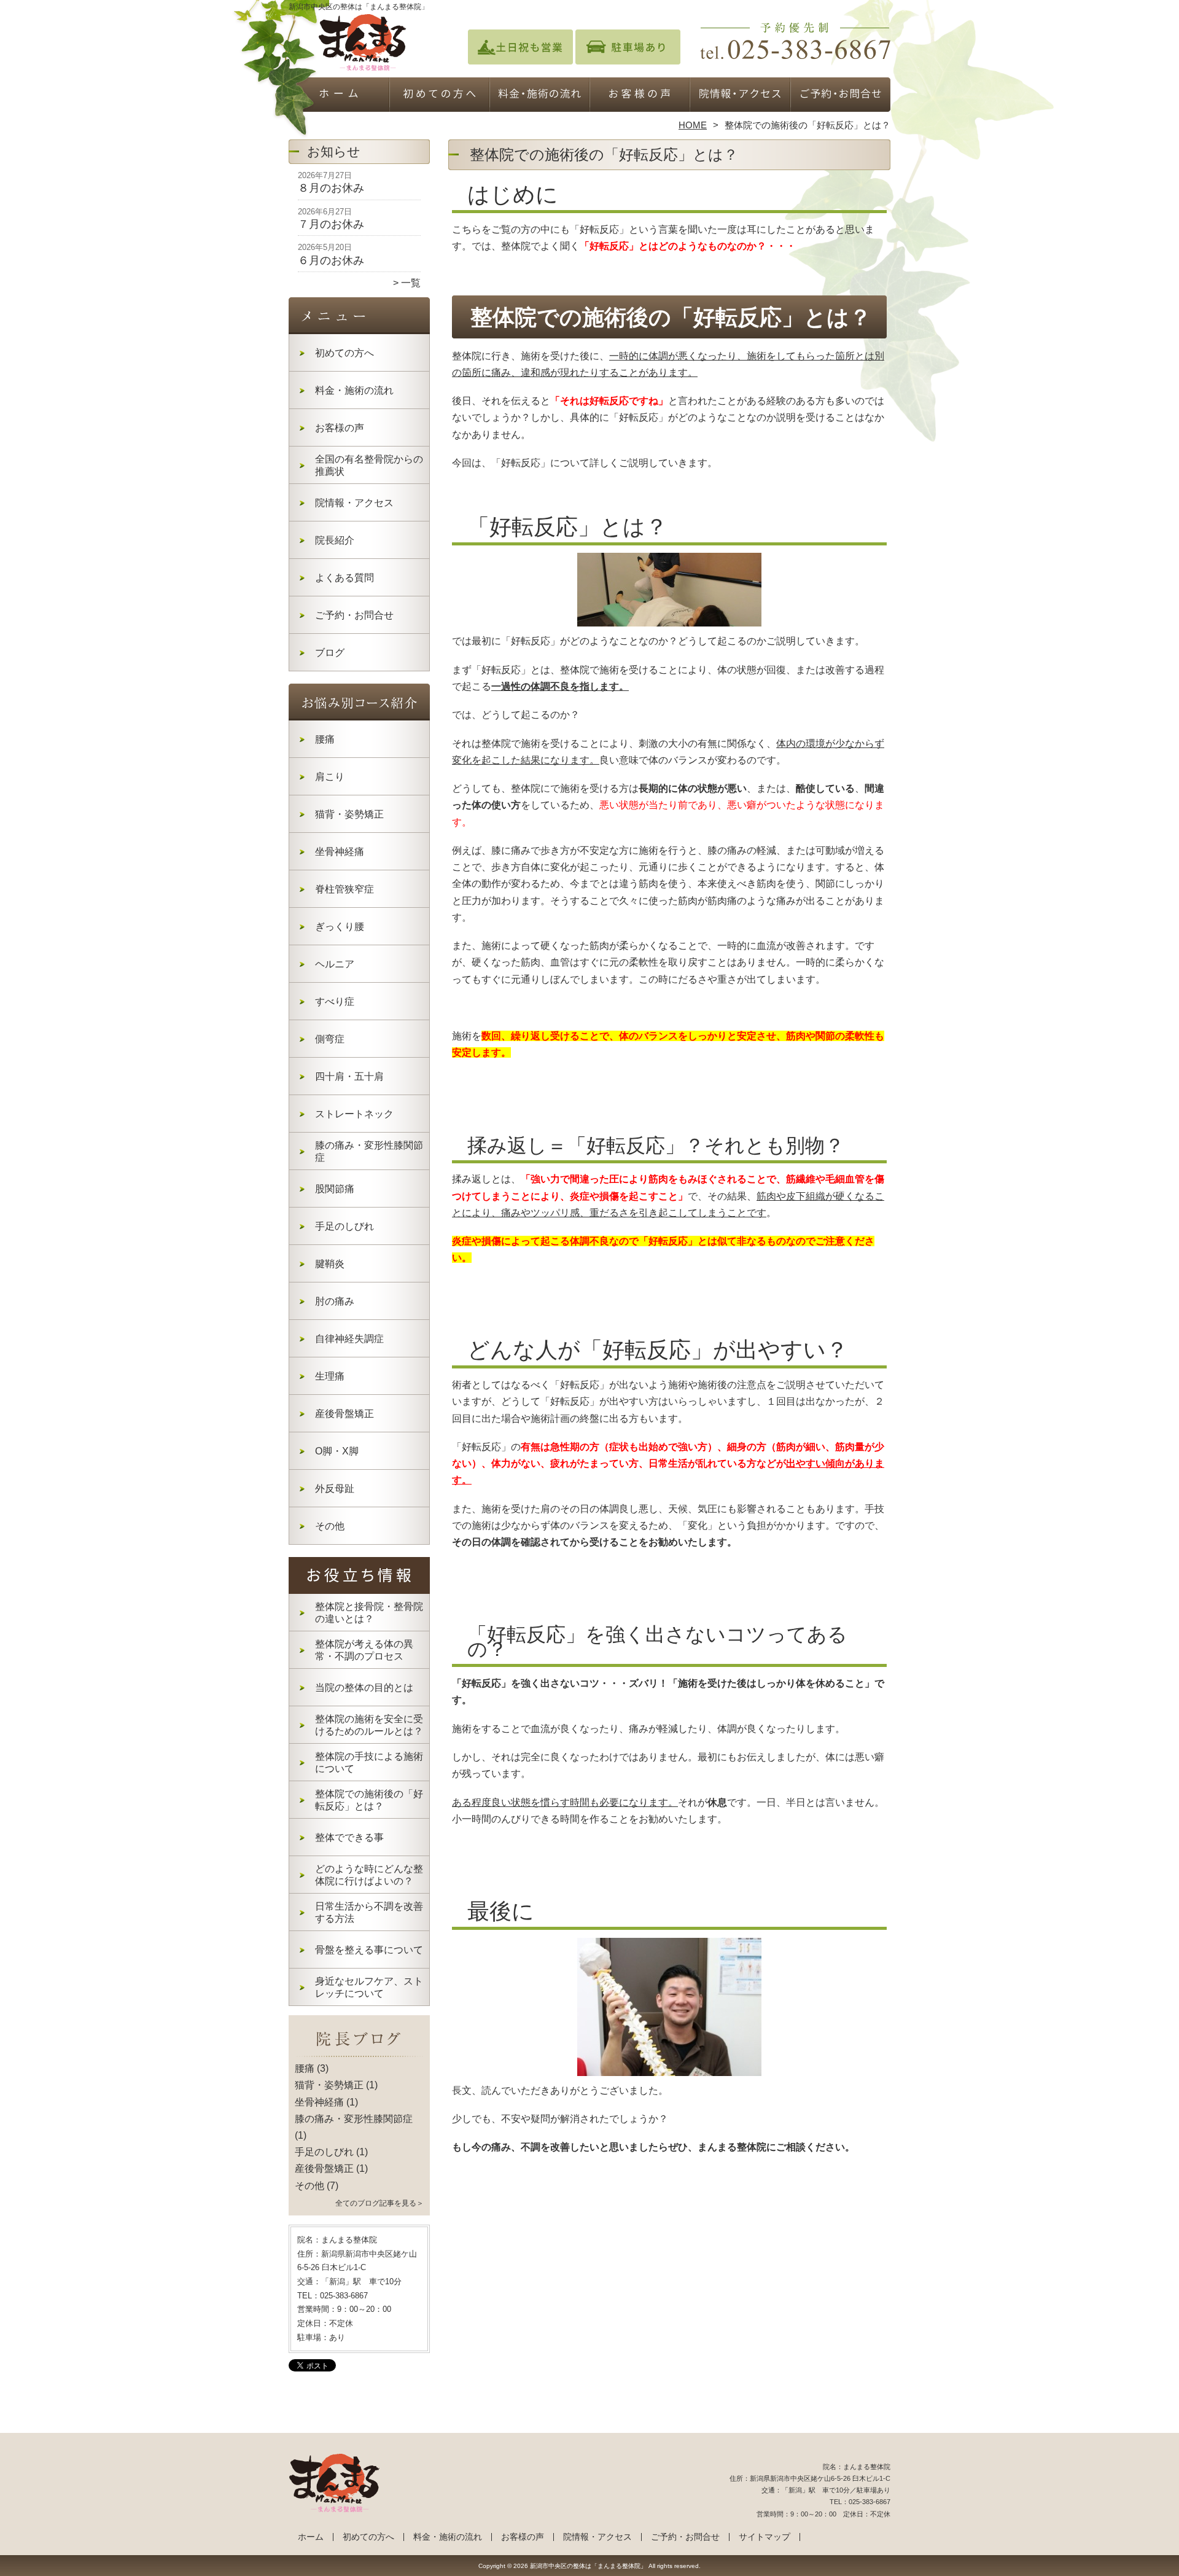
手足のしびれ (344, 1226)
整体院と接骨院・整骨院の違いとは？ (369, 1613)
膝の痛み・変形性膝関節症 (369, 1151)
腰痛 (325, 739)
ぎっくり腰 (340, 927)
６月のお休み (331, 260)
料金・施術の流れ (539, 96)
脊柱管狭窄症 (344, 889)
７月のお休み (331, 224)
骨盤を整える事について (369, 1950)
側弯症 (330, 1039)
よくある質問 (344, 578)
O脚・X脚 (337, 1451)
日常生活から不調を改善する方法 (369, 1912)
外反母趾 (335, 1489)
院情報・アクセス (740, 96)
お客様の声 (640, 96)
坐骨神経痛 (340, 852)
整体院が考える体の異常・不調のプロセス (364, 1650)
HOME (693, 125)
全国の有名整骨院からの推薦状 (369, 465)
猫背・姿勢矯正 (349, 814)
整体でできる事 (349, 1837)
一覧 (411, 283)
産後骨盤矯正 (344, 1414)
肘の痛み (335, 1301)
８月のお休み (331, 188)
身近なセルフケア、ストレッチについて (369, 1987)
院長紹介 (335, 540)
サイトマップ (765, 2537)
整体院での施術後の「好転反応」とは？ (369, 1800)
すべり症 (335, 1001)
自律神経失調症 (349, 1339)
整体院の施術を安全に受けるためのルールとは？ (369, 1725)
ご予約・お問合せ (840, 96)
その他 (330, 1526)
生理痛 (330, 1376)
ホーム (339, 96)
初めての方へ (439, 96)
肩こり (330, 777)
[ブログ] (359, 2054)
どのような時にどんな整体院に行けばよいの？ (369, 1875)
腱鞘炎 (330, 1264)
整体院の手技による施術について (369, 1762)
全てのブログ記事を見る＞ (379, 2203)
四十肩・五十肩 (349, 1076)
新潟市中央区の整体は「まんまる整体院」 (588, 2566)
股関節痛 (335, 1189)
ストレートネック (354, 1114)
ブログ (330, 653)
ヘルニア (335, 964)
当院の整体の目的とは (364, 1688)
